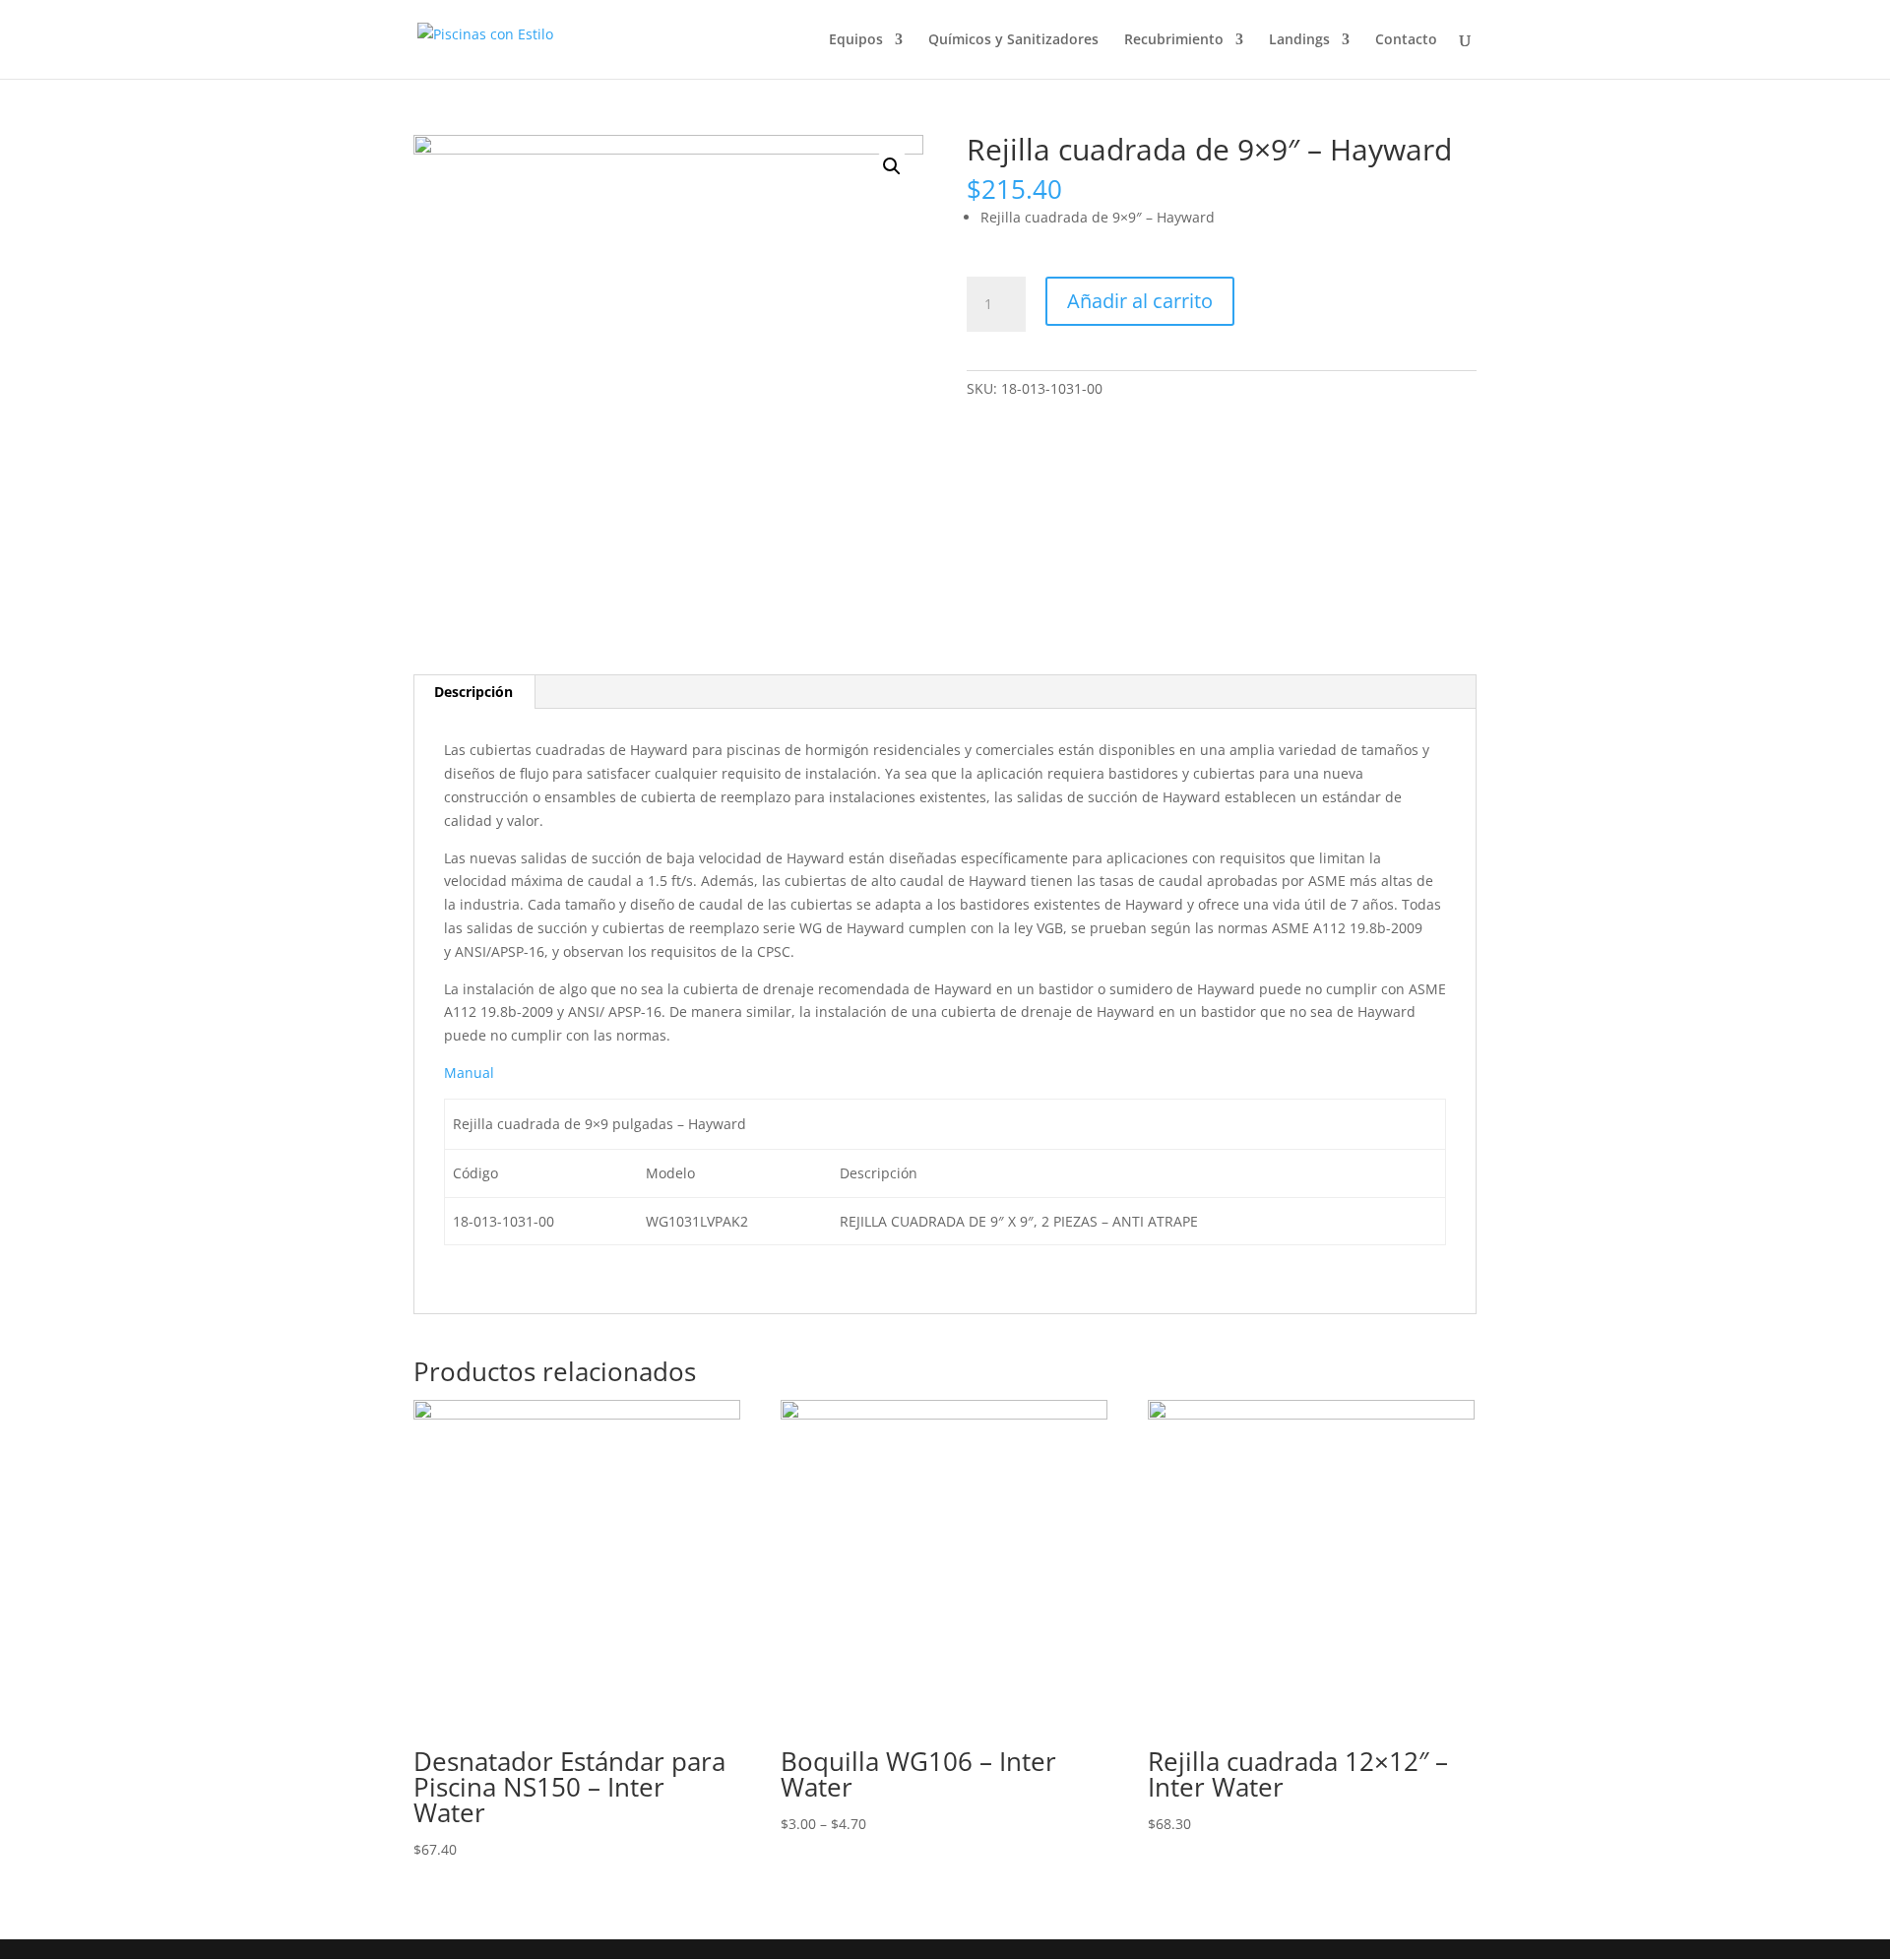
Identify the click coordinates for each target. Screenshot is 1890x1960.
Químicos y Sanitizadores (1013, 40)
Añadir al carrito (1140, 301)
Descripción (473, 692)
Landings (1299, 40)
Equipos (856, 40)
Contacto (1406, 40)
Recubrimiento (1174, 40)
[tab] (474, 692)
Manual (469, 1073)
